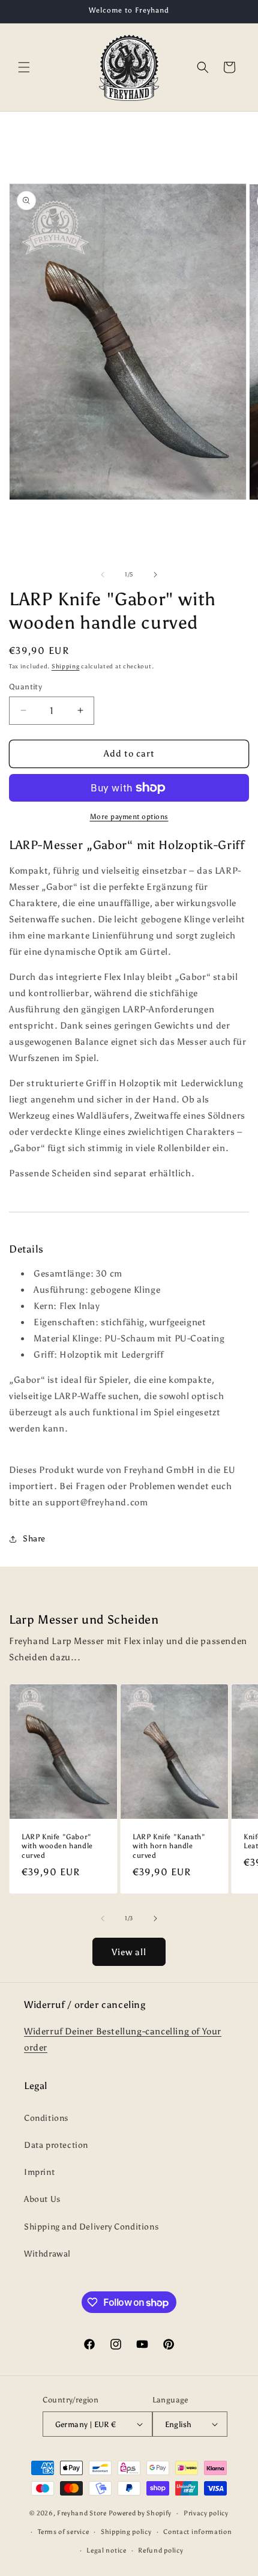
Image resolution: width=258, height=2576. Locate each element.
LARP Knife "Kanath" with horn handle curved (169, 1846)
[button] (24, 67)
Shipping (66, 667)
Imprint (39, 2172)
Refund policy (160, 2550)
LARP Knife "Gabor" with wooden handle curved (57, 1846)
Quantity (25, 687)
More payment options (129, 817)
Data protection (56, 2145)
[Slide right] (155, 575)
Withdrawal (47, 2254)
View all (129, 1952)
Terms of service (63, 2532)
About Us (42, 2199)
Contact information (197, 2532)
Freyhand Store (82, 2513)
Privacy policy (206, 2513)
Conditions (46, 2118)
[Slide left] (103, 575)
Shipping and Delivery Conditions (91, 2227)
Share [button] (34, 1539)
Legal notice (106, 2550)
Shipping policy (126, 2532)
